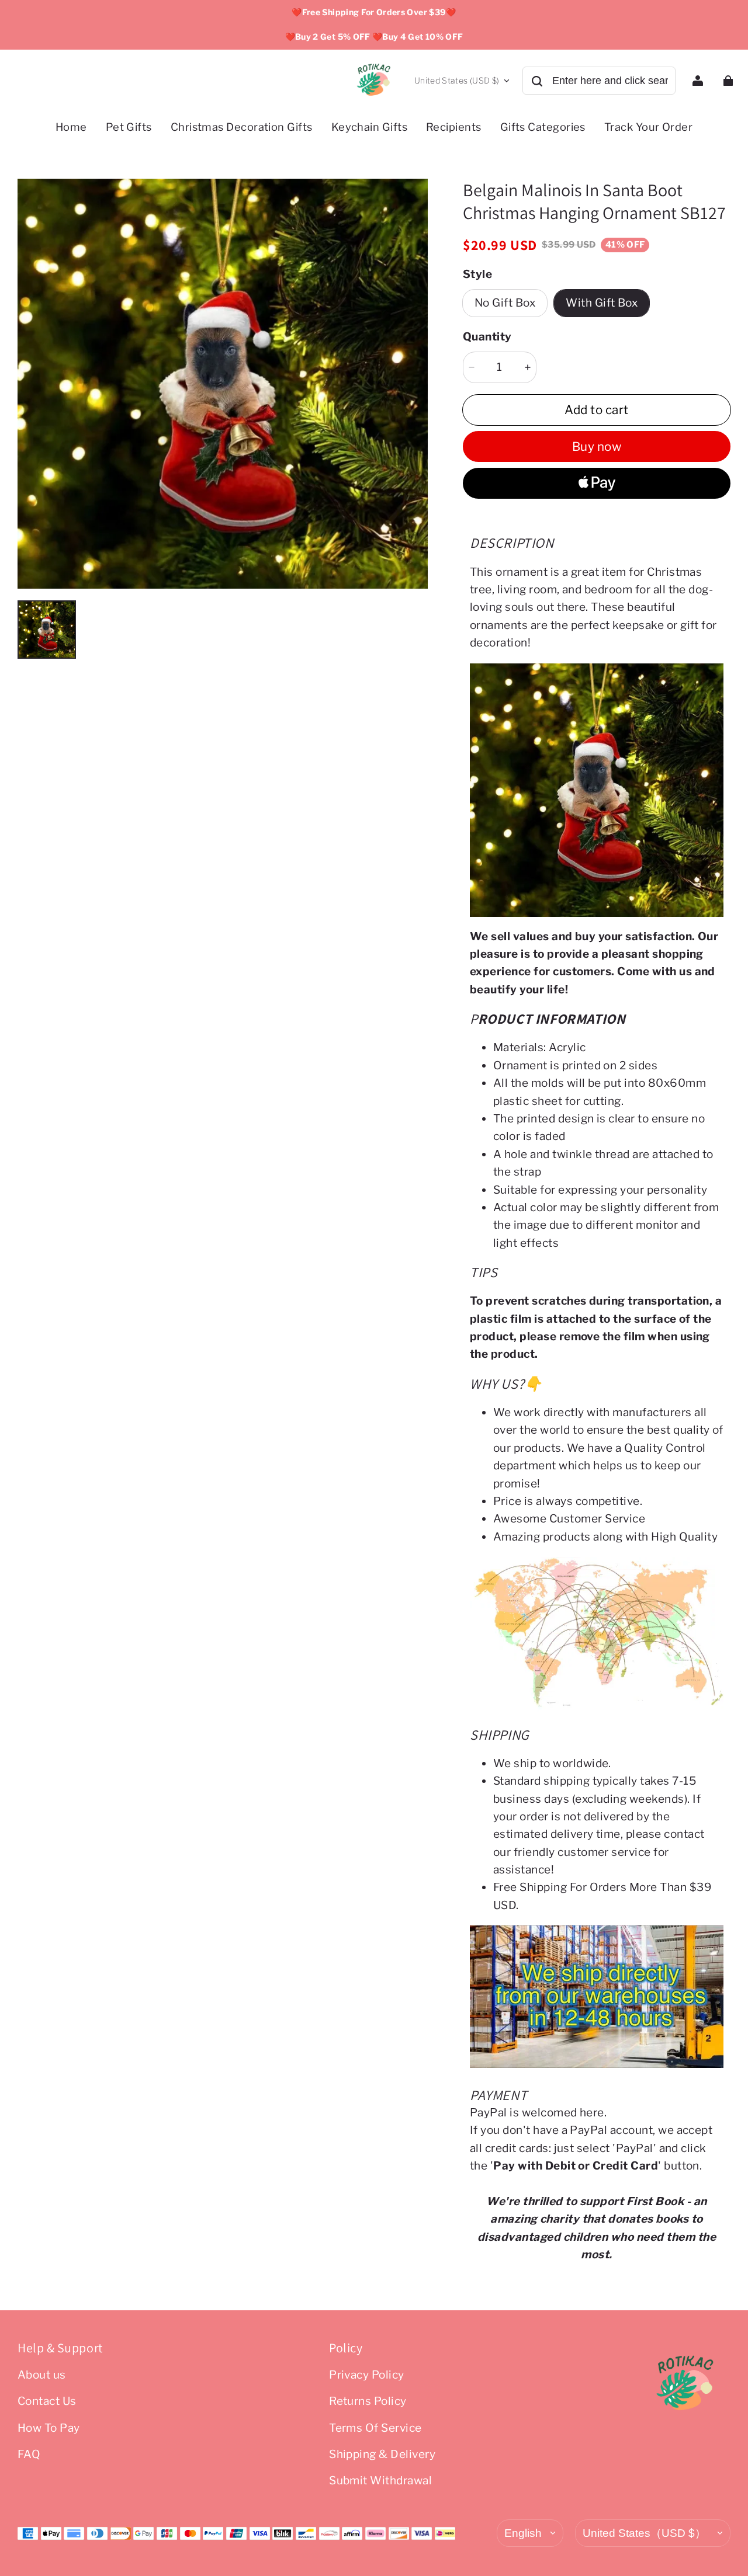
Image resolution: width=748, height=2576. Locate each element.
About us (42, 2375)
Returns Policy (368, 2401)
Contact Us (47, 2401)
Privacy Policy (367, 2375)
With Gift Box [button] (602, 303)
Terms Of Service (375, 2428)
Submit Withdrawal (380, 2481)
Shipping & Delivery (382, 2454)
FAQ (29, 2454)
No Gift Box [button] (505, 303)
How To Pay (49, 2428)
